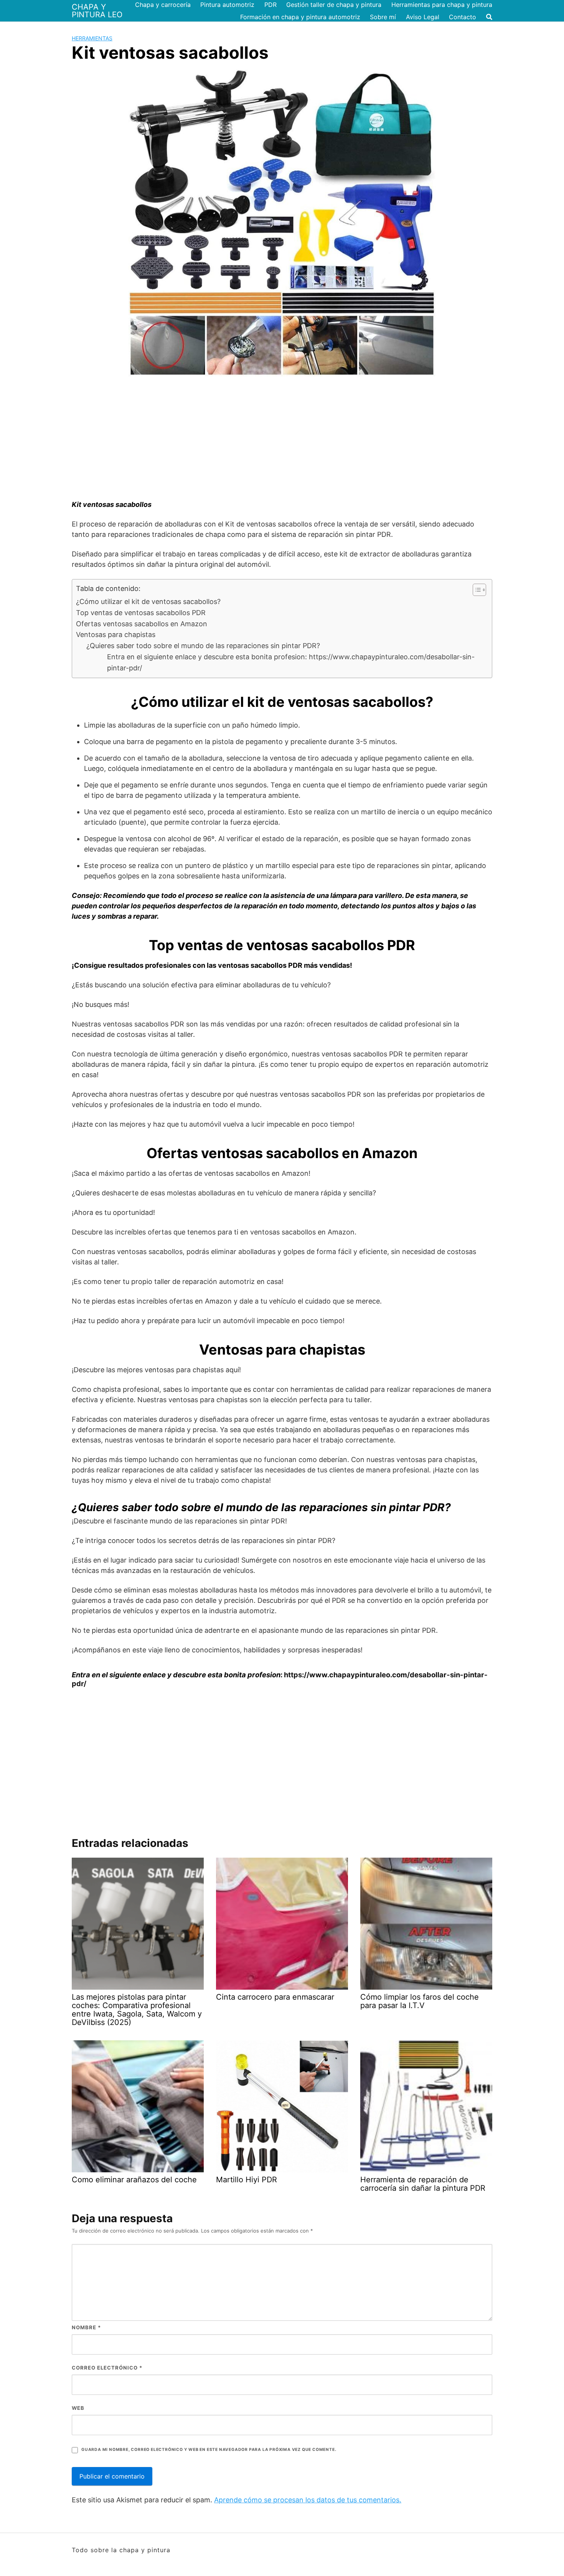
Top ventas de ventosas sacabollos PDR (141, 613)
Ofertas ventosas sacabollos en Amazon (142, 624)
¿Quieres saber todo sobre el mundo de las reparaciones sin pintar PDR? (203, 646)
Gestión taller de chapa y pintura (334, 5)
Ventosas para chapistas (116, 635)
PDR (270, 5)
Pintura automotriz (227, 5)
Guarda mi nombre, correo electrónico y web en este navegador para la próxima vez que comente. (209, 2450)
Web (78, 2408)
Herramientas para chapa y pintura (442, 5)
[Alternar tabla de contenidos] (476, 590)
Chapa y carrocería (163, 5)
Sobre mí (383, 17)
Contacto (463, 17)
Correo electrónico (107, 2368)
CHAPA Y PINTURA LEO (97, 11)
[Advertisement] (282, 442)
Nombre (86, 2327)
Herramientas (92, 38)
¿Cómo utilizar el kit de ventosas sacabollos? (148, 602)
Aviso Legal (423, 17)
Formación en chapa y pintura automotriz (300, 17)
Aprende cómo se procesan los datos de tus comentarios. (308, 2500)
